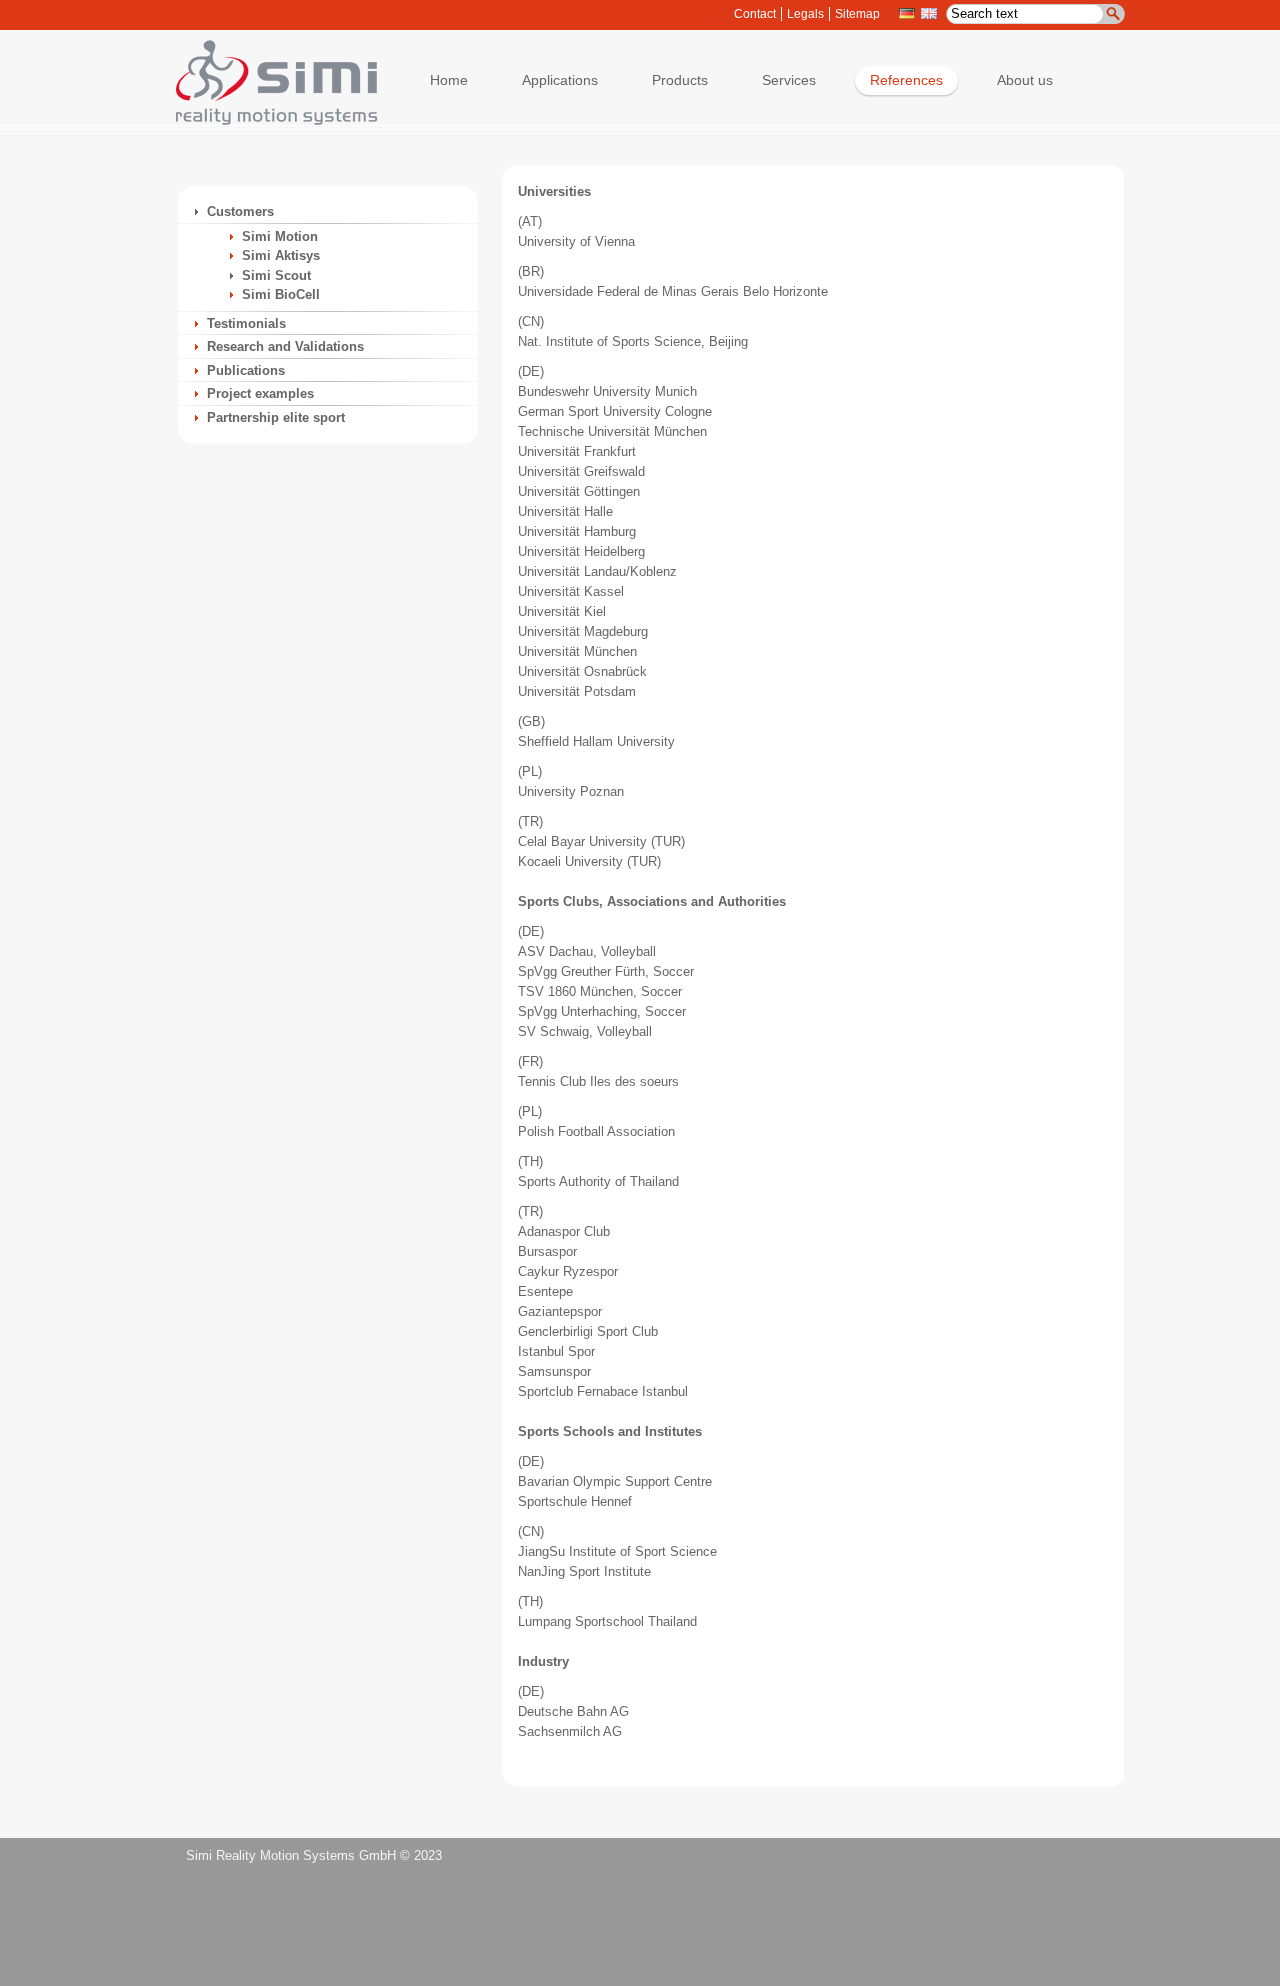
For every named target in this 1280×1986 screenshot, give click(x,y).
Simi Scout (276, 275)
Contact (755, 14)
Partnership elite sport (276, 417)
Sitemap (857, 14)
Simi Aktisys (281, 255)
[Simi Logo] (267, 120)
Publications (246, 370)
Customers (240, 211)
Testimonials (246, 323)
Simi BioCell (281, 294)
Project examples (260, 393)
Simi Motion (280, 236)
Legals (805, 14)
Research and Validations (285, 346)
